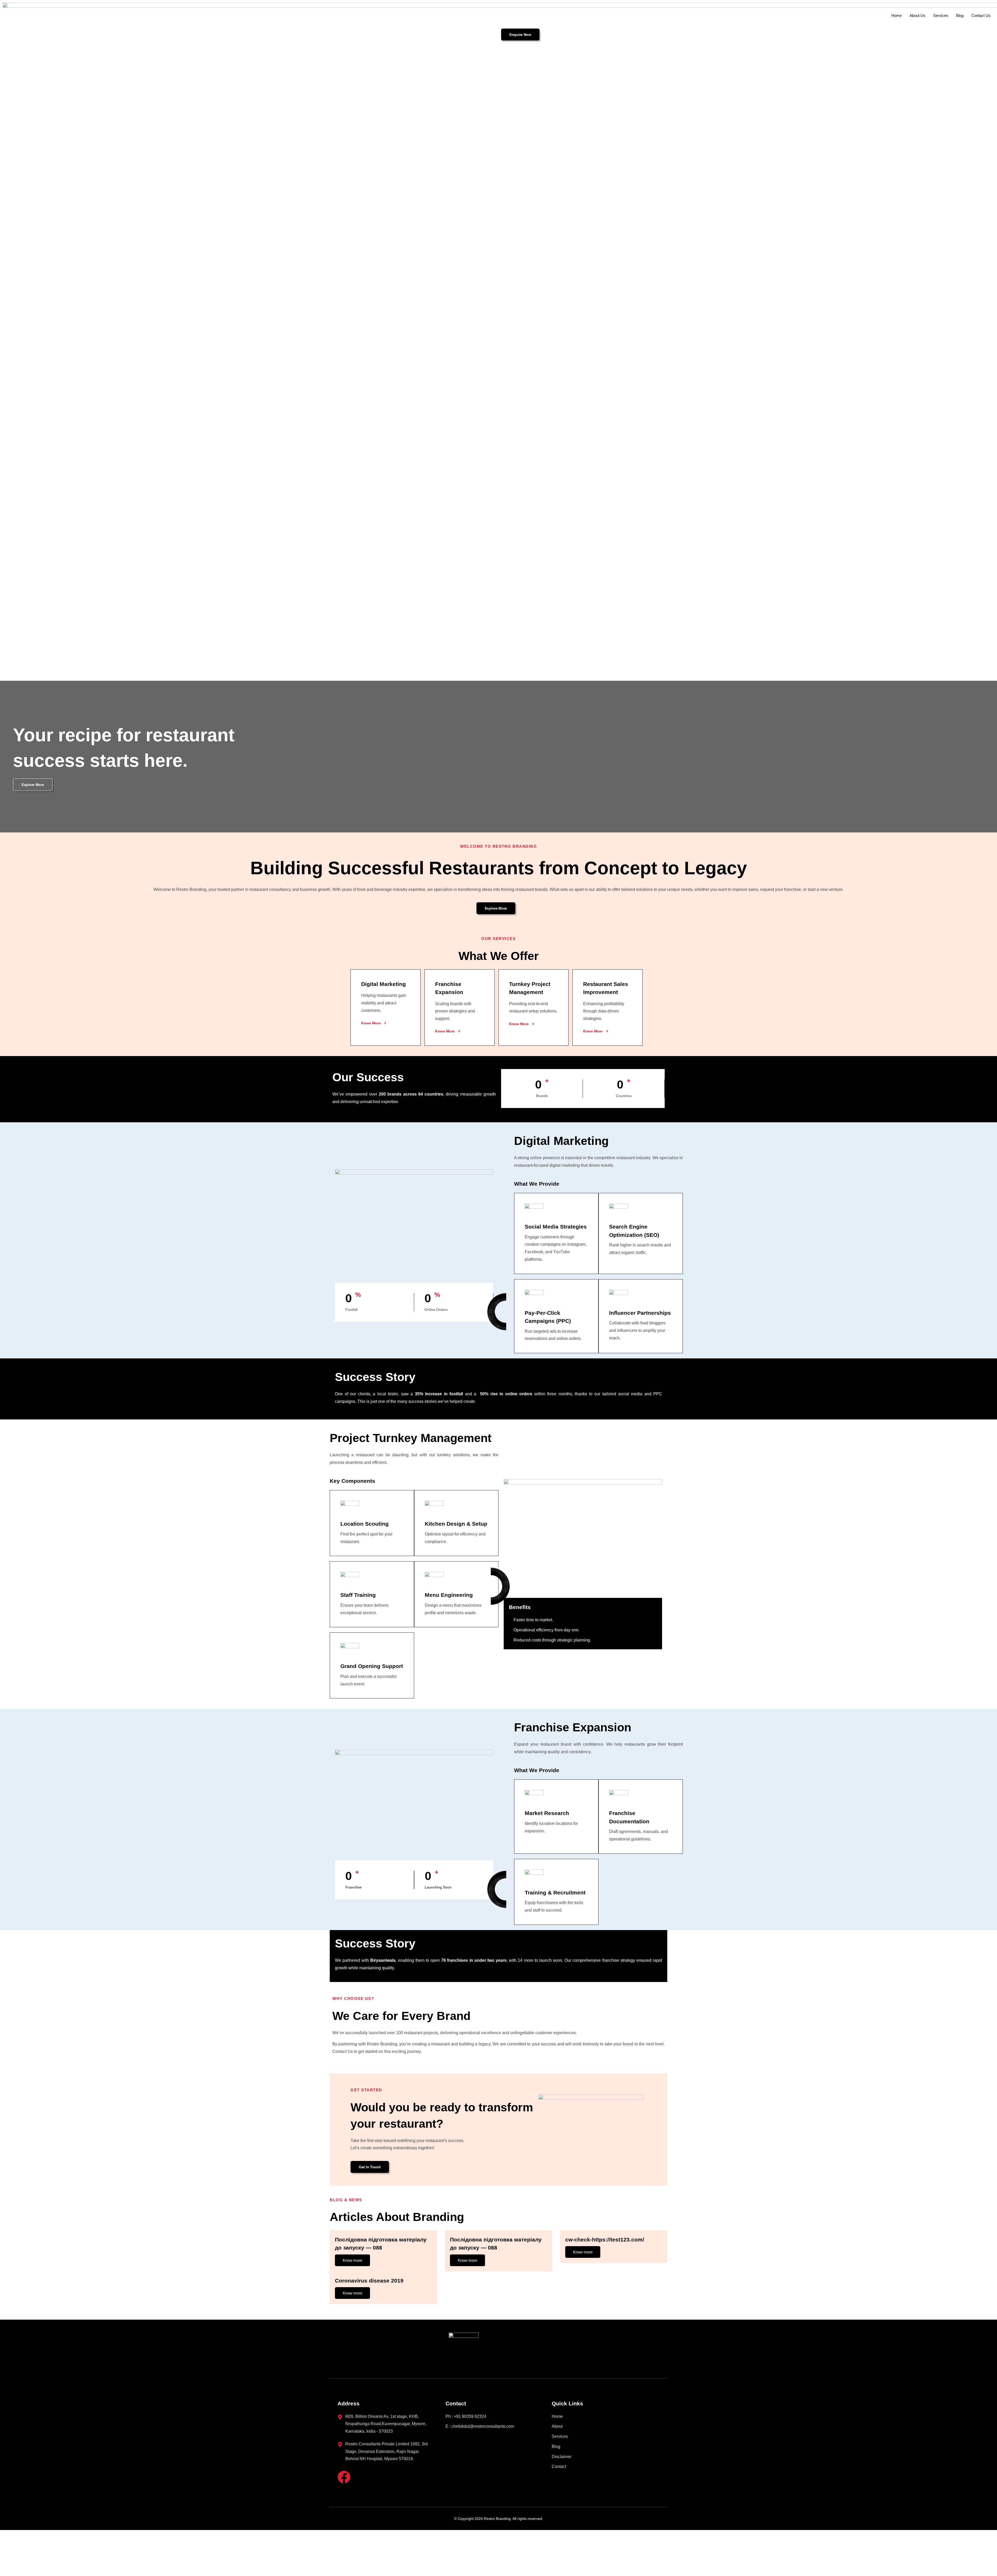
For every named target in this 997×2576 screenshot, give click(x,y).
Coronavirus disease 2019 (369, 2281)
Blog (960, 15)
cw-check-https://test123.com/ (605, 2240)
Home (897, 15)
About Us (917, 15)
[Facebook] (344, 2477)
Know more (352, 2260)
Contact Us (981, 15)
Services (941, 15)
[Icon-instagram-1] (365, 2477)
